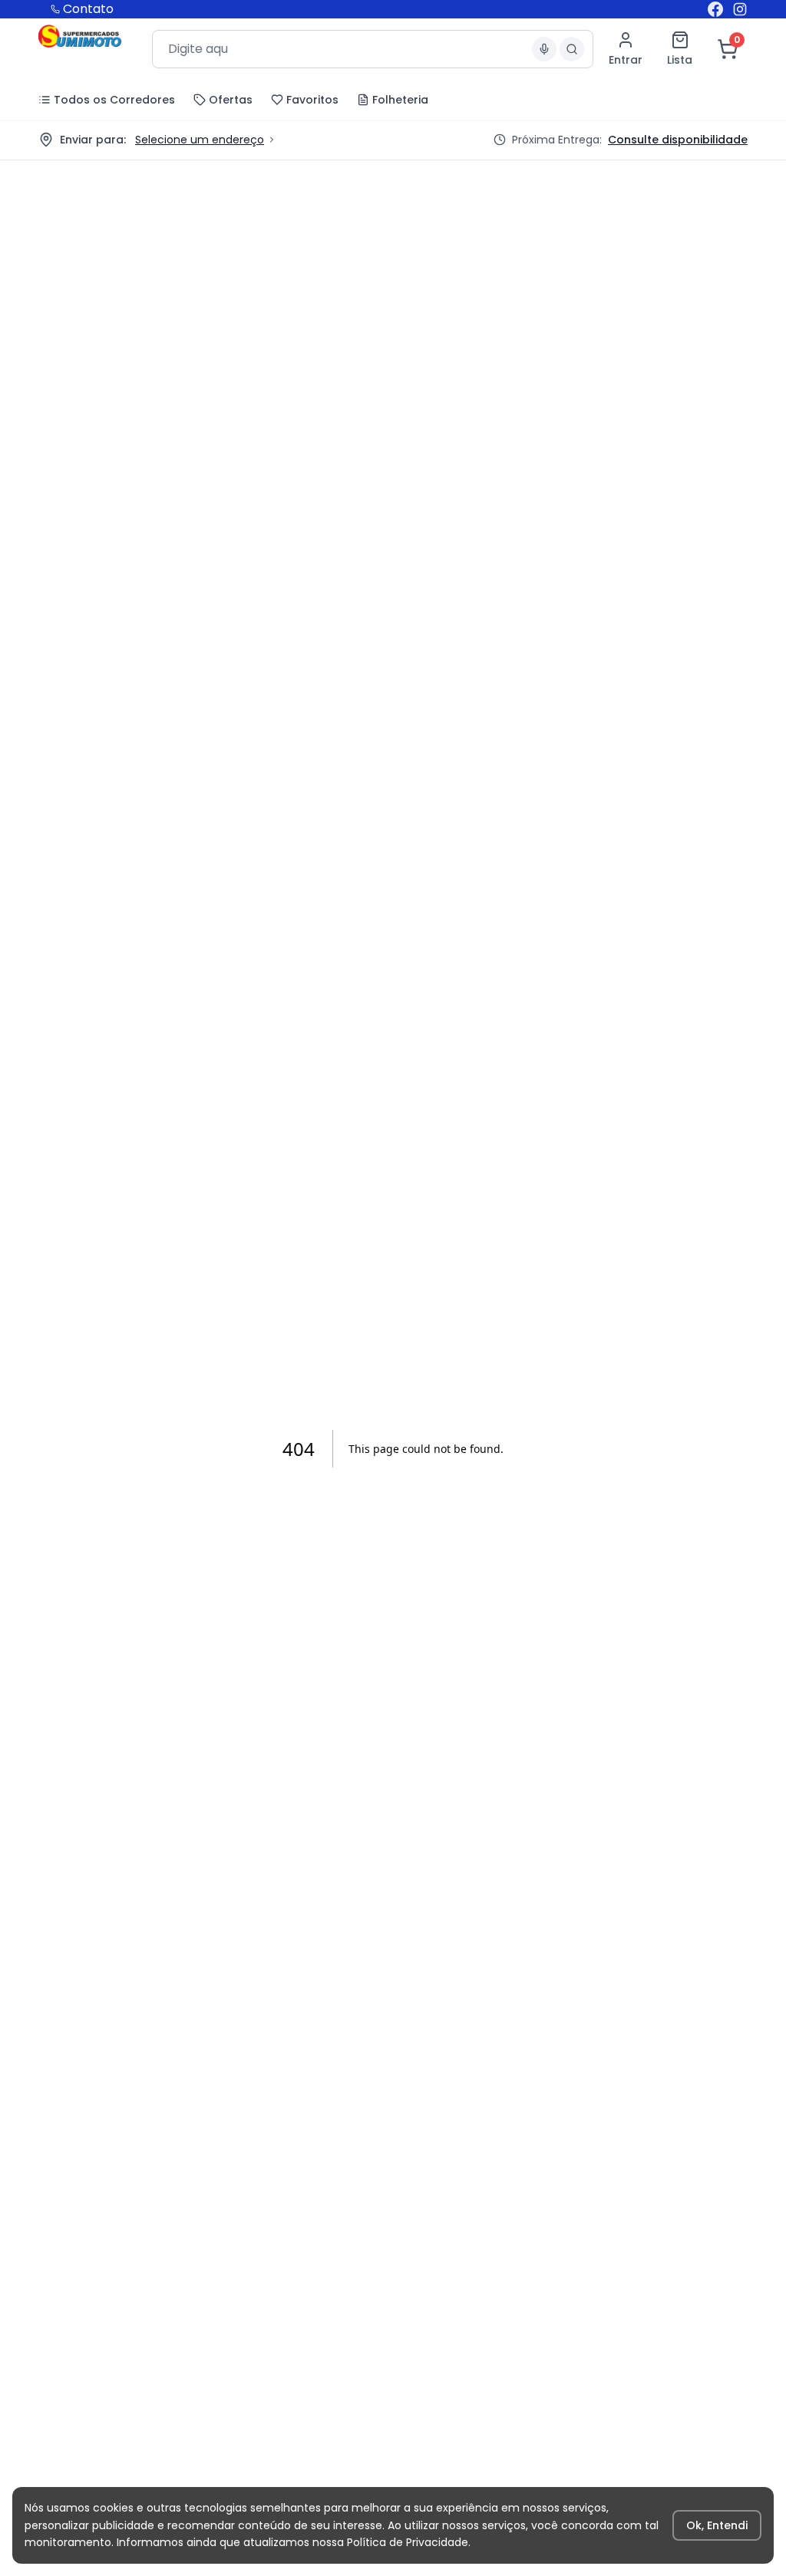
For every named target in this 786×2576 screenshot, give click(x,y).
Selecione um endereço (200, 140)
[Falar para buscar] (544, 49)
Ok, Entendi (717, 2525)
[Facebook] (715, 9)
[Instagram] (740, 9)
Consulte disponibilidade (678, 140)
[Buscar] (572, 49)
